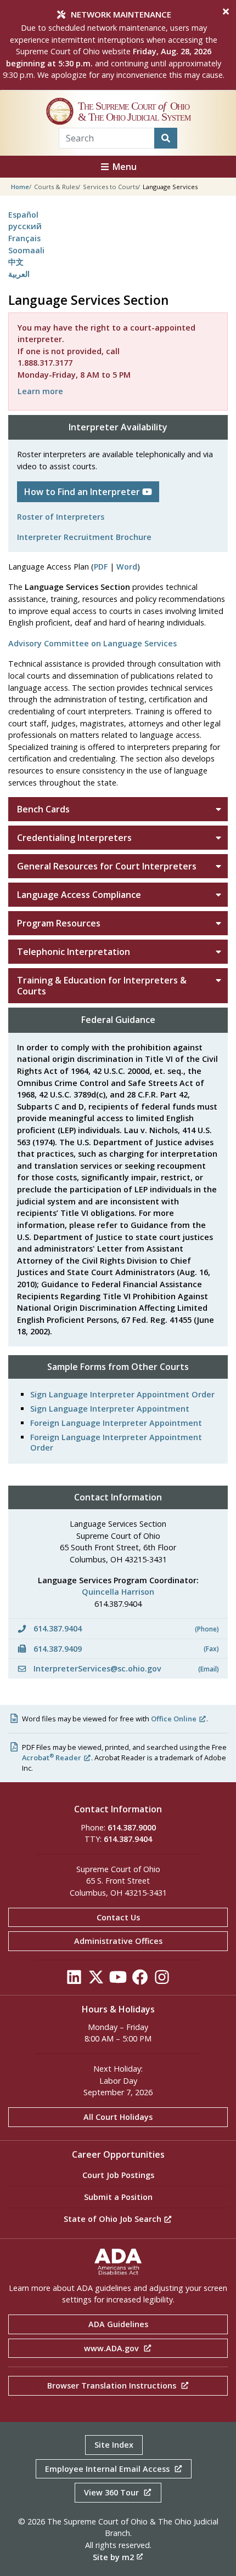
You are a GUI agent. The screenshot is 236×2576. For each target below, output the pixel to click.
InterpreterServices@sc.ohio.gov (125, 1668)
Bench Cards (43, 809)
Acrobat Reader (52, 1758)
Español (23, 215)
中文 (16, 262)
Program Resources (59, 923)
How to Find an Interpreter (83, 492)
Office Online (174, 1719)
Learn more (40, 391)
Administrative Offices (118, 1941)
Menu (123, 167)
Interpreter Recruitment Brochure (84, 537)
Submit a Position (118, 2197)
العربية (19, 274)
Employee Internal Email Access (108, 2469)
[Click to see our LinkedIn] (74, 1980)
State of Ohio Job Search (114, 2219)
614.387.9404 (125, 1628)
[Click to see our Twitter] (96, 1980)
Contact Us (118, 1917)
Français (24, 238)
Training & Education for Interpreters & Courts (102, 986)
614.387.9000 (132, 1827)
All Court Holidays (118, 2117)
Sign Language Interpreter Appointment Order (122, 1394)
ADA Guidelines (118, 2324)
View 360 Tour (113, 2492)
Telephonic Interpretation (74, 952)
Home (20, 187)
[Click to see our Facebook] (140, 1980)
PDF (101, 567)
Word (127, 567)
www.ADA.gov (113, 2348)
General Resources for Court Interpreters (107, 866)
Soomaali (26, 250)
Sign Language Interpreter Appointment (110, 1409)
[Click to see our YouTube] (118, 1980)
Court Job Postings (118, 2175)
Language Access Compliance (79, 895)
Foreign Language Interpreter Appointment (116, 1423)
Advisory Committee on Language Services (92, 643)
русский (25, 226)
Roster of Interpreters (61, 517)
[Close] (226, 12)
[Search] (166, 138)
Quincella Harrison (118, 1592)
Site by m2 (113, 2557)
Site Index (114, 2445)
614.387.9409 (125, 1649)
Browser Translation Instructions (113, 2385)
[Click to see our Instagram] (162, 1980)
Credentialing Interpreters (74, 838)
